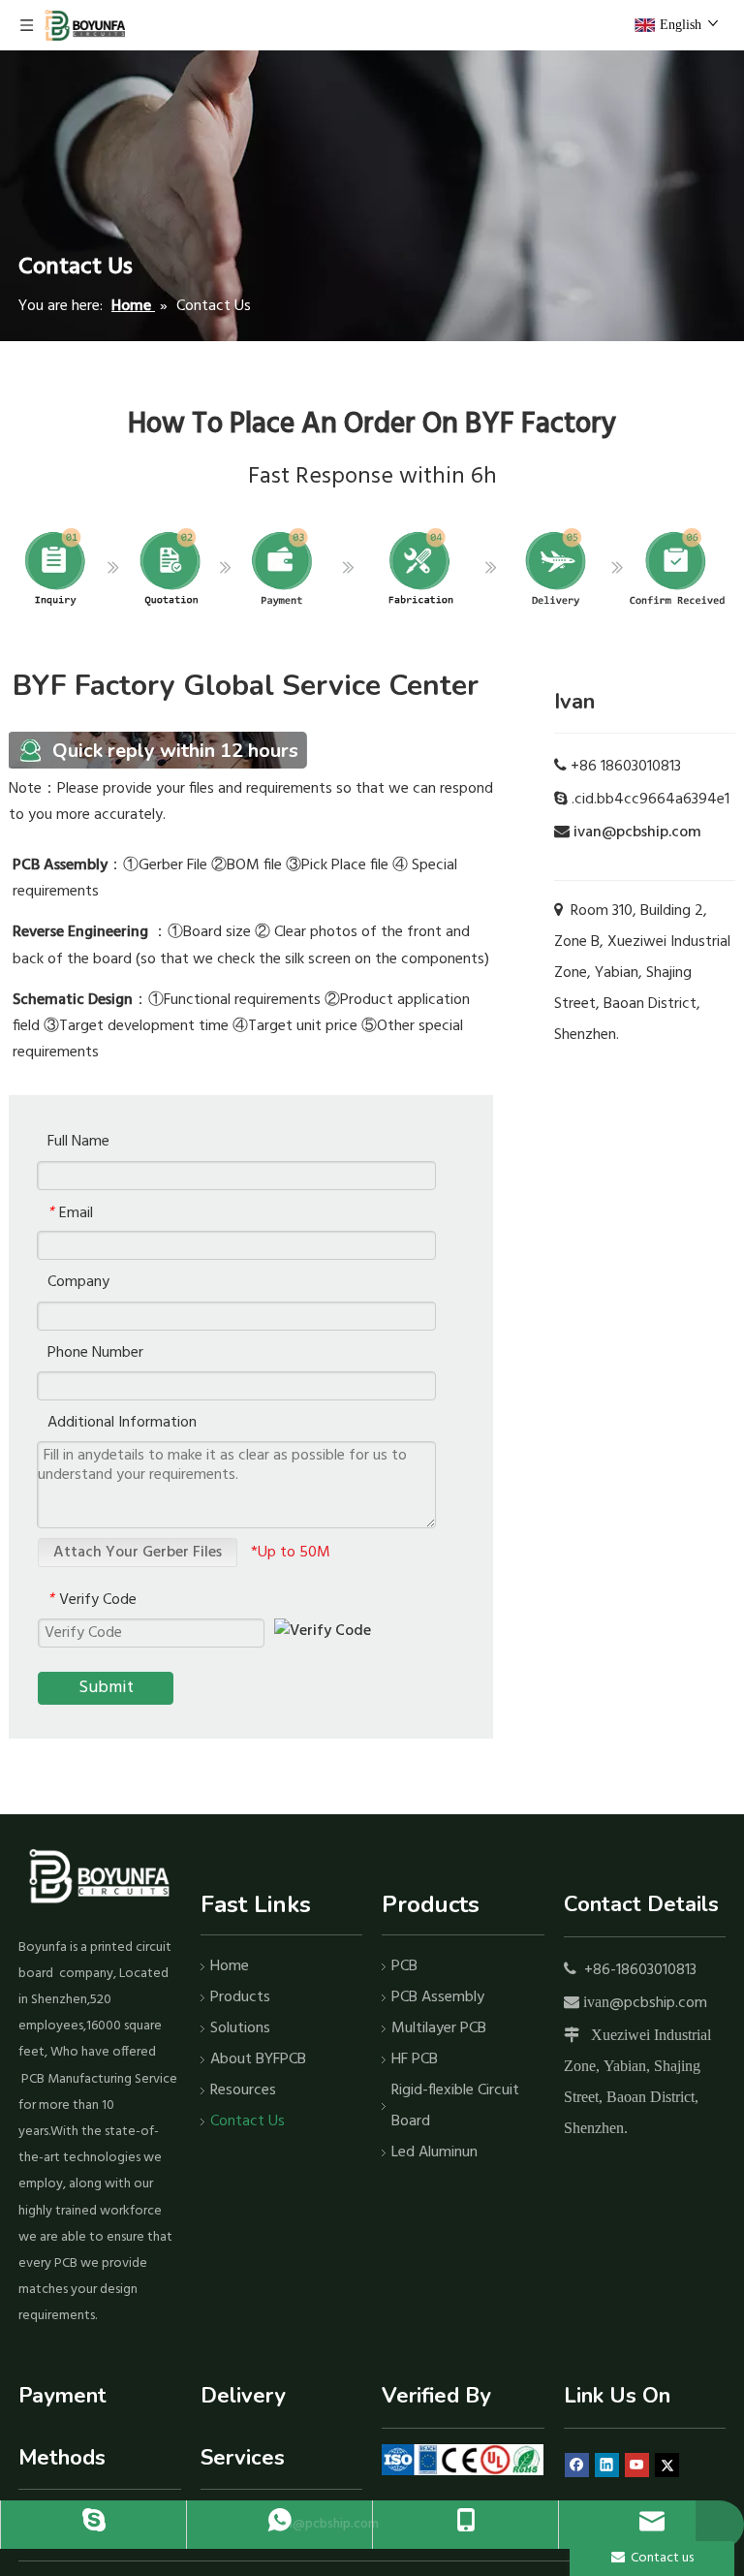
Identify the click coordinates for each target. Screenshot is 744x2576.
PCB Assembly (438, 1997)
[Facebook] (577, 2466)
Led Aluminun (434, 2152)
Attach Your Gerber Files (138, 1553)
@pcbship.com (658, 2003)
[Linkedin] (607, 2466)
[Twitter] (667, 2466)
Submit (106, 1688)
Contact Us (248, 2121)
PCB (404, 1966)
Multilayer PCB (439, 2028)
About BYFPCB (258, 2059)
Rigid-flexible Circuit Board (455, 2106)
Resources (243, 2090)
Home (230, 1966)
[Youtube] (637, 2466)
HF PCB (415, 2059)
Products (240, 1997)
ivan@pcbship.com (637, 832)
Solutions (240, 2028)
